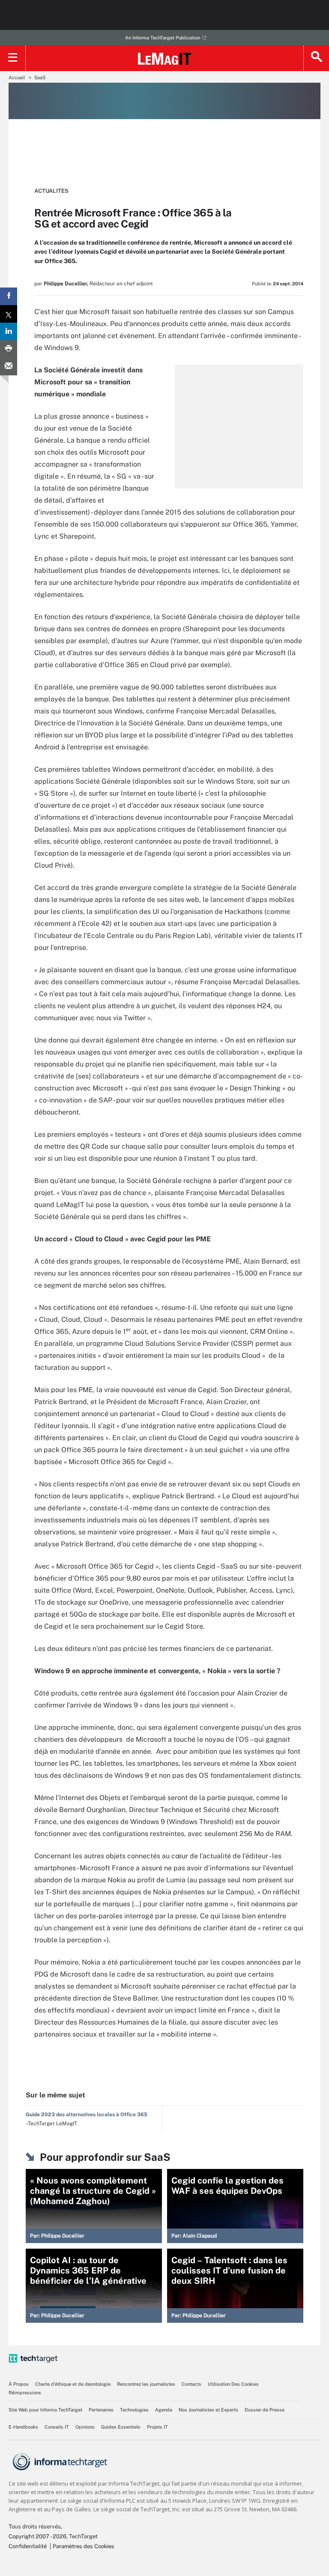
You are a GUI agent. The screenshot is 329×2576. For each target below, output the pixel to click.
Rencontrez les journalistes (146, 2384)
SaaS (40, 78)
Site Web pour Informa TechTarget (45, 2410)
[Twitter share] (9, 314)
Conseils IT (57, 2427)
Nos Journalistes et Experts (208, 2410)
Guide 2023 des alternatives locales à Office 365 (87, 2115)
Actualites (51, 191)
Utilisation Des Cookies (233, 2384)
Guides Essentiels (121, 2427)
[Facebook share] (9, 296)
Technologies (134, 2410)
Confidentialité (28, 2546)
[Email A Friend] (9, 367)
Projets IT (157, 2427)
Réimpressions (25, 2393)
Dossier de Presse (265, 2410)
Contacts (191, 2384)
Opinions (85, 2427)
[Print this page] (9, 349)
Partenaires (101, 2410)
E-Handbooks (23, 2427)
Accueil (17, 78)
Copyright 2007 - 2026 (37, 2536)
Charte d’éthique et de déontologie (73, 2384)
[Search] (316, 58)
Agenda (164, 2410)
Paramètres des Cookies (84, 2546)
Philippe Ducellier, (66, 284)
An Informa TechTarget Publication (163, 38)
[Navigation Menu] (13, 58)
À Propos (19, 2384)
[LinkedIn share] (9, 331)
